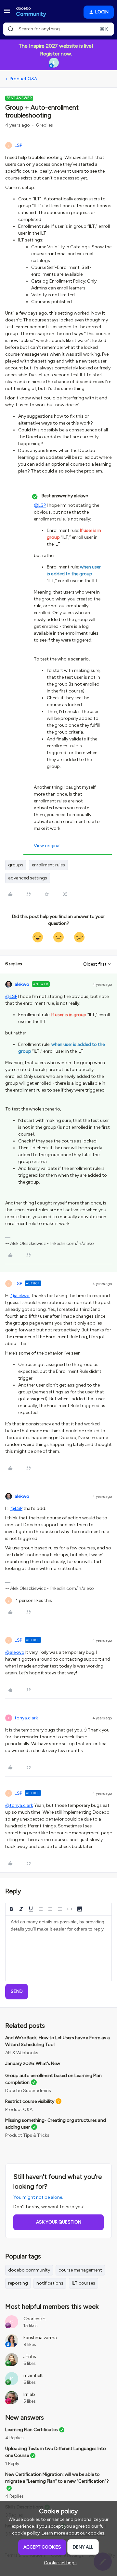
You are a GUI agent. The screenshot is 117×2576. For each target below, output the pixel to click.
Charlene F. (35, 2319)
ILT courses (84, 2283)
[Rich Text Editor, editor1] (58, 1948)
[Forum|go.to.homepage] (31, 12)
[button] (7, 13)
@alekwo (20, 1296)
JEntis (30, 2357)
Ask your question (59, 2222)
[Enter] (11, 29)
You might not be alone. (38, 2197)
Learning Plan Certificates (32, 2430)
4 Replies (14, 2438)
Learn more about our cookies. (73, 2533)
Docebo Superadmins (28, 2091)
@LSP (40, 505)
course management (80, 2270)
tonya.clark (26, 1718)
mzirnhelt (33, 2375)
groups (16, 865)
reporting (18, 2283)
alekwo (22, 984)
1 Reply (12, 2464)
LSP (18, 145)
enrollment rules (48, 865)
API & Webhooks (22, 2053)
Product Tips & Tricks (27, 2135)
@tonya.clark (19, 1805)
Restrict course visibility (30, 2101)
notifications (50, 2283)
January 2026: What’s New (33, 2064)
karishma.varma (40, 2338)
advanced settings (28, 878)
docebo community (29, 2270)
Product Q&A (23, 79)
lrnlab (29, 2394)
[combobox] (58, 29)
